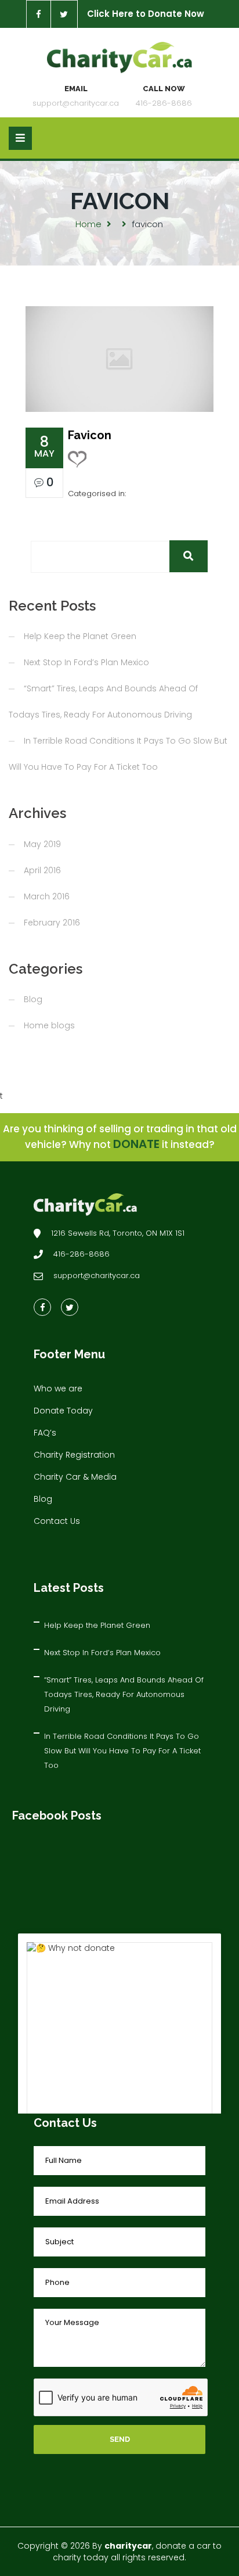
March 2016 (47, 896)
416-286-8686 (164, 103)
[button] (189, 556)
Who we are (58, 1389)
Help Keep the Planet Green (80, 636)
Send (120, 2439)
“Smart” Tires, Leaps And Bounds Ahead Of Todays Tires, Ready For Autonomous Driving (124, 1694)
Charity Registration (74, 1455)
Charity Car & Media (75, 1477)
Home (88, 224)
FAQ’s (45, 1433)
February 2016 (52, 923)
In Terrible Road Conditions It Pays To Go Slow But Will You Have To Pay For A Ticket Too (122, 1751)
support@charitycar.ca (76, 103)
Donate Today (63, 1411)
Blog (33, 999)
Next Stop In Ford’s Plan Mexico (86, 662)
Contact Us (57, 1521)
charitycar (128, 2546)
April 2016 (42, 870)
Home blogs (49, 1025)
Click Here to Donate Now (146, 14)
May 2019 (42, 844)
